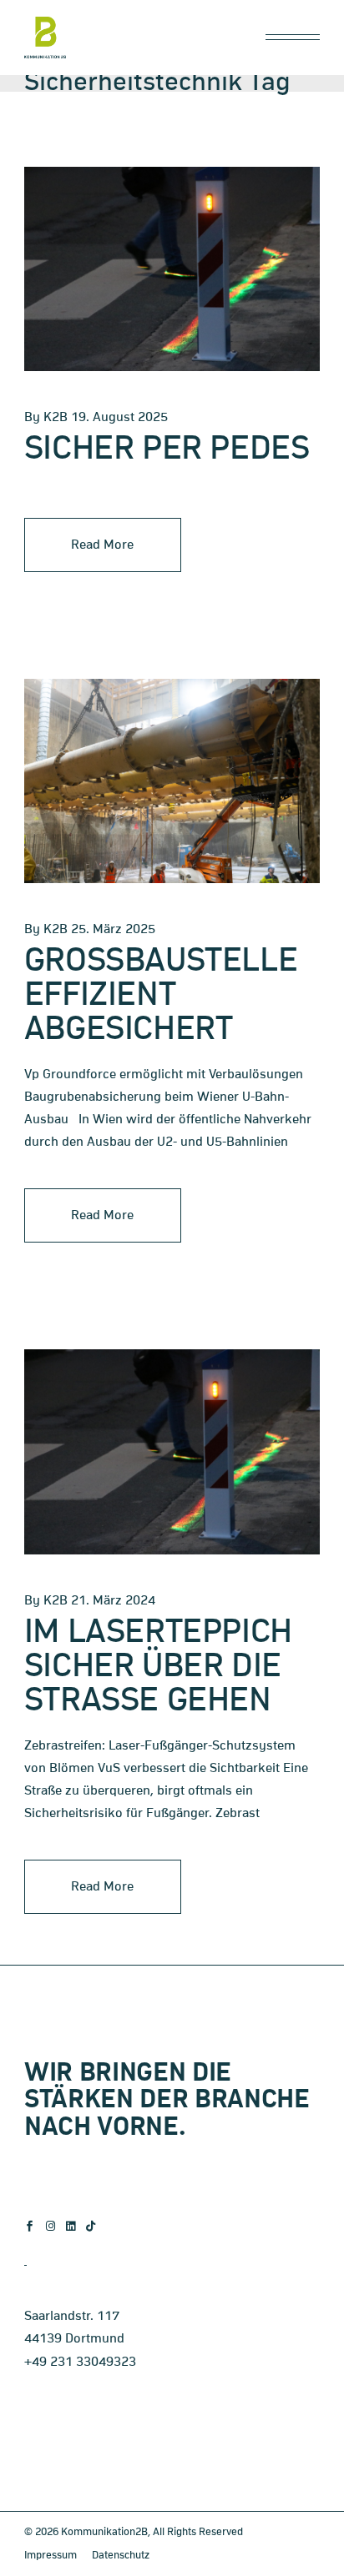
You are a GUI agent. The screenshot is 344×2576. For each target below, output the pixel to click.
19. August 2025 (119, 417)
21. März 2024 (113, 1600)
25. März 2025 (113, 929)
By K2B (46, 417)
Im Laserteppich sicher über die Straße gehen (158, 1667)
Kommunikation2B (104, 2532)
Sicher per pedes (167, 449)
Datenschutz (121, 2556)
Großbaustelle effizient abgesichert (161, 995)
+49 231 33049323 (80, 2362)
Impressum (51, 2556)
